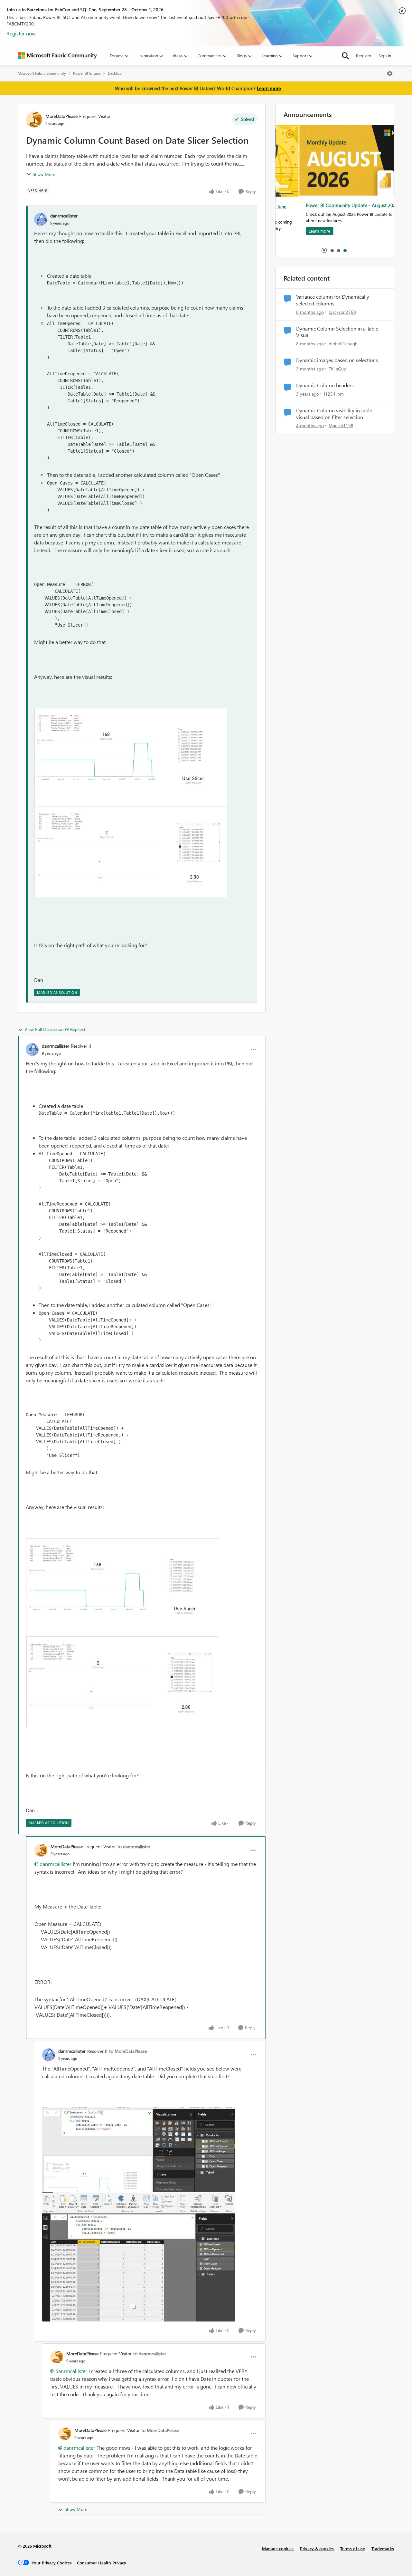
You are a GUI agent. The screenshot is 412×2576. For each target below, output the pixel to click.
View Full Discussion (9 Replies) (55, 1029)
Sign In (385, 56)
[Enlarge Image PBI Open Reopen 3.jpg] (139, 2150)
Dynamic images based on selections (337, 360)
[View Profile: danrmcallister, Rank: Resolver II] (32, 1050)
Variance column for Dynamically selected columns (333, 300)
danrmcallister (64, 216)
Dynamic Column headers (325, 385)
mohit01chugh (343, 344)
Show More (44, 174)
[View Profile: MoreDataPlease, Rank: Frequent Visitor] (34, 120)
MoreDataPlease (61, 116)
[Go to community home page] (57, 56)
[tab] (332, 250)
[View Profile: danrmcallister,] (41, 219)
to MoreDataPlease (128, 2051)
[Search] (345, 56)
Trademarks (383, 2548)
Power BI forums (87, 73)
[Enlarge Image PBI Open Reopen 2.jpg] (131, 851)
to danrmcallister (134, 1846)
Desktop (115, 73)
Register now (21, 33)
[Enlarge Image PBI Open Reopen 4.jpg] (139, 2257)
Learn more (269, 88)
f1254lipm (334, 394)
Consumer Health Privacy (102, 2563)
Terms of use (353, 2548)
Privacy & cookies (317, 2548)
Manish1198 (341, 425)
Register (364, 56)
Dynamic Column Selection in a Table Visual (337, 332)
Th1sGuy (337, 369)
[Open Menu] (390, 73)
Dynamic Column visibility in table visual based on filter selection (334, 414)
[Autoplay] (324, 250)
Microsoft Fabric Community (42, 73)
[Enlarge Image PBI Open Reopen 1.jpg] (131, 757)
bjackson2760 (342, 312)
